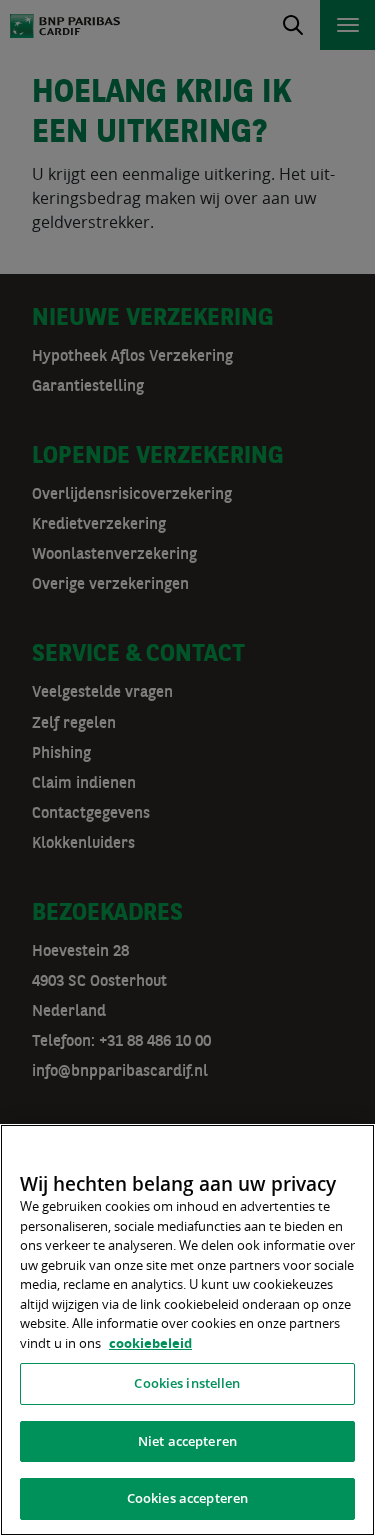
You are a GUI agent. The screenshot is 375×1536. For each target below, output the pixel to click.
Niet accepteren (187, 1441)
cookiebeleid (150, 1343)
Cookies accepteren (187, 1498)
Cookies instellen (187, 1383)
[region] (187, 1330)
